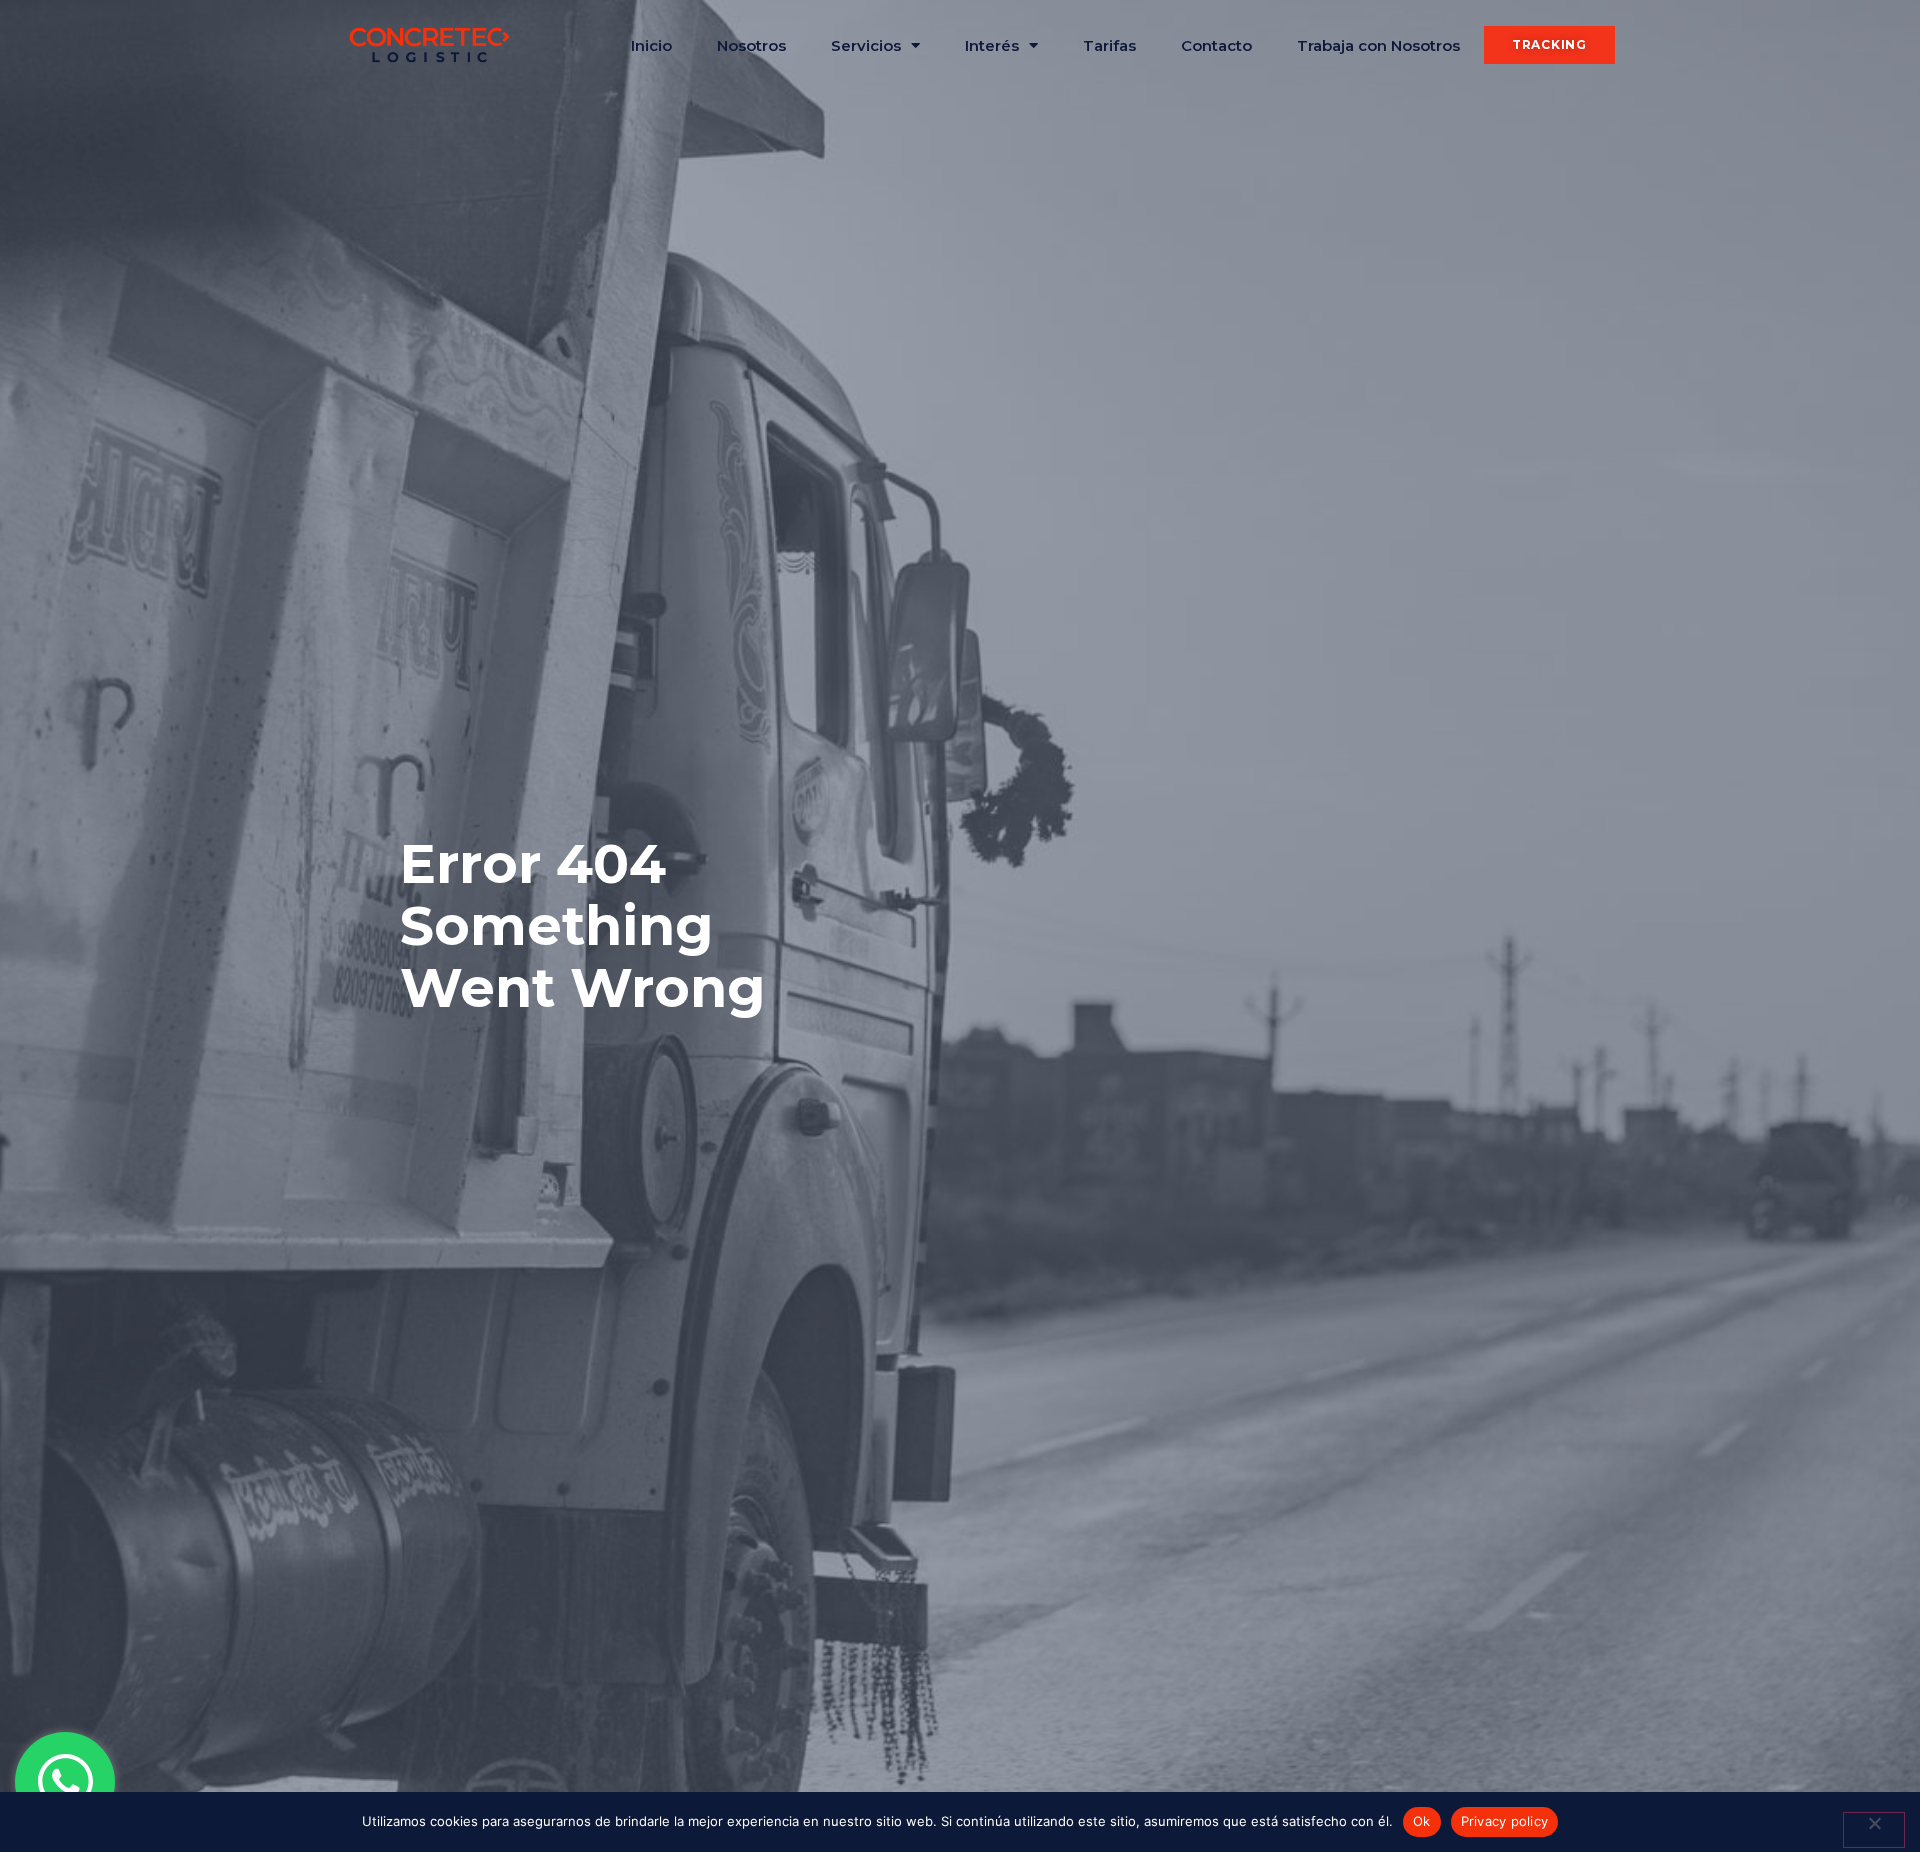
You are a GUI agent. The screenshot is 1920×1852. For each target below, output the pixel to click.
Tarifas (1109, 45)
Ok (1422, 1821)
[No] (1874, 1830)
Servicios (866, 45)
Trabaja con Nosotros (1378, 45)
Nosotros (751, 45)
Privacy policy (1505, 1821)
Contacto (1216, 45)
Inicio (651, 45)
